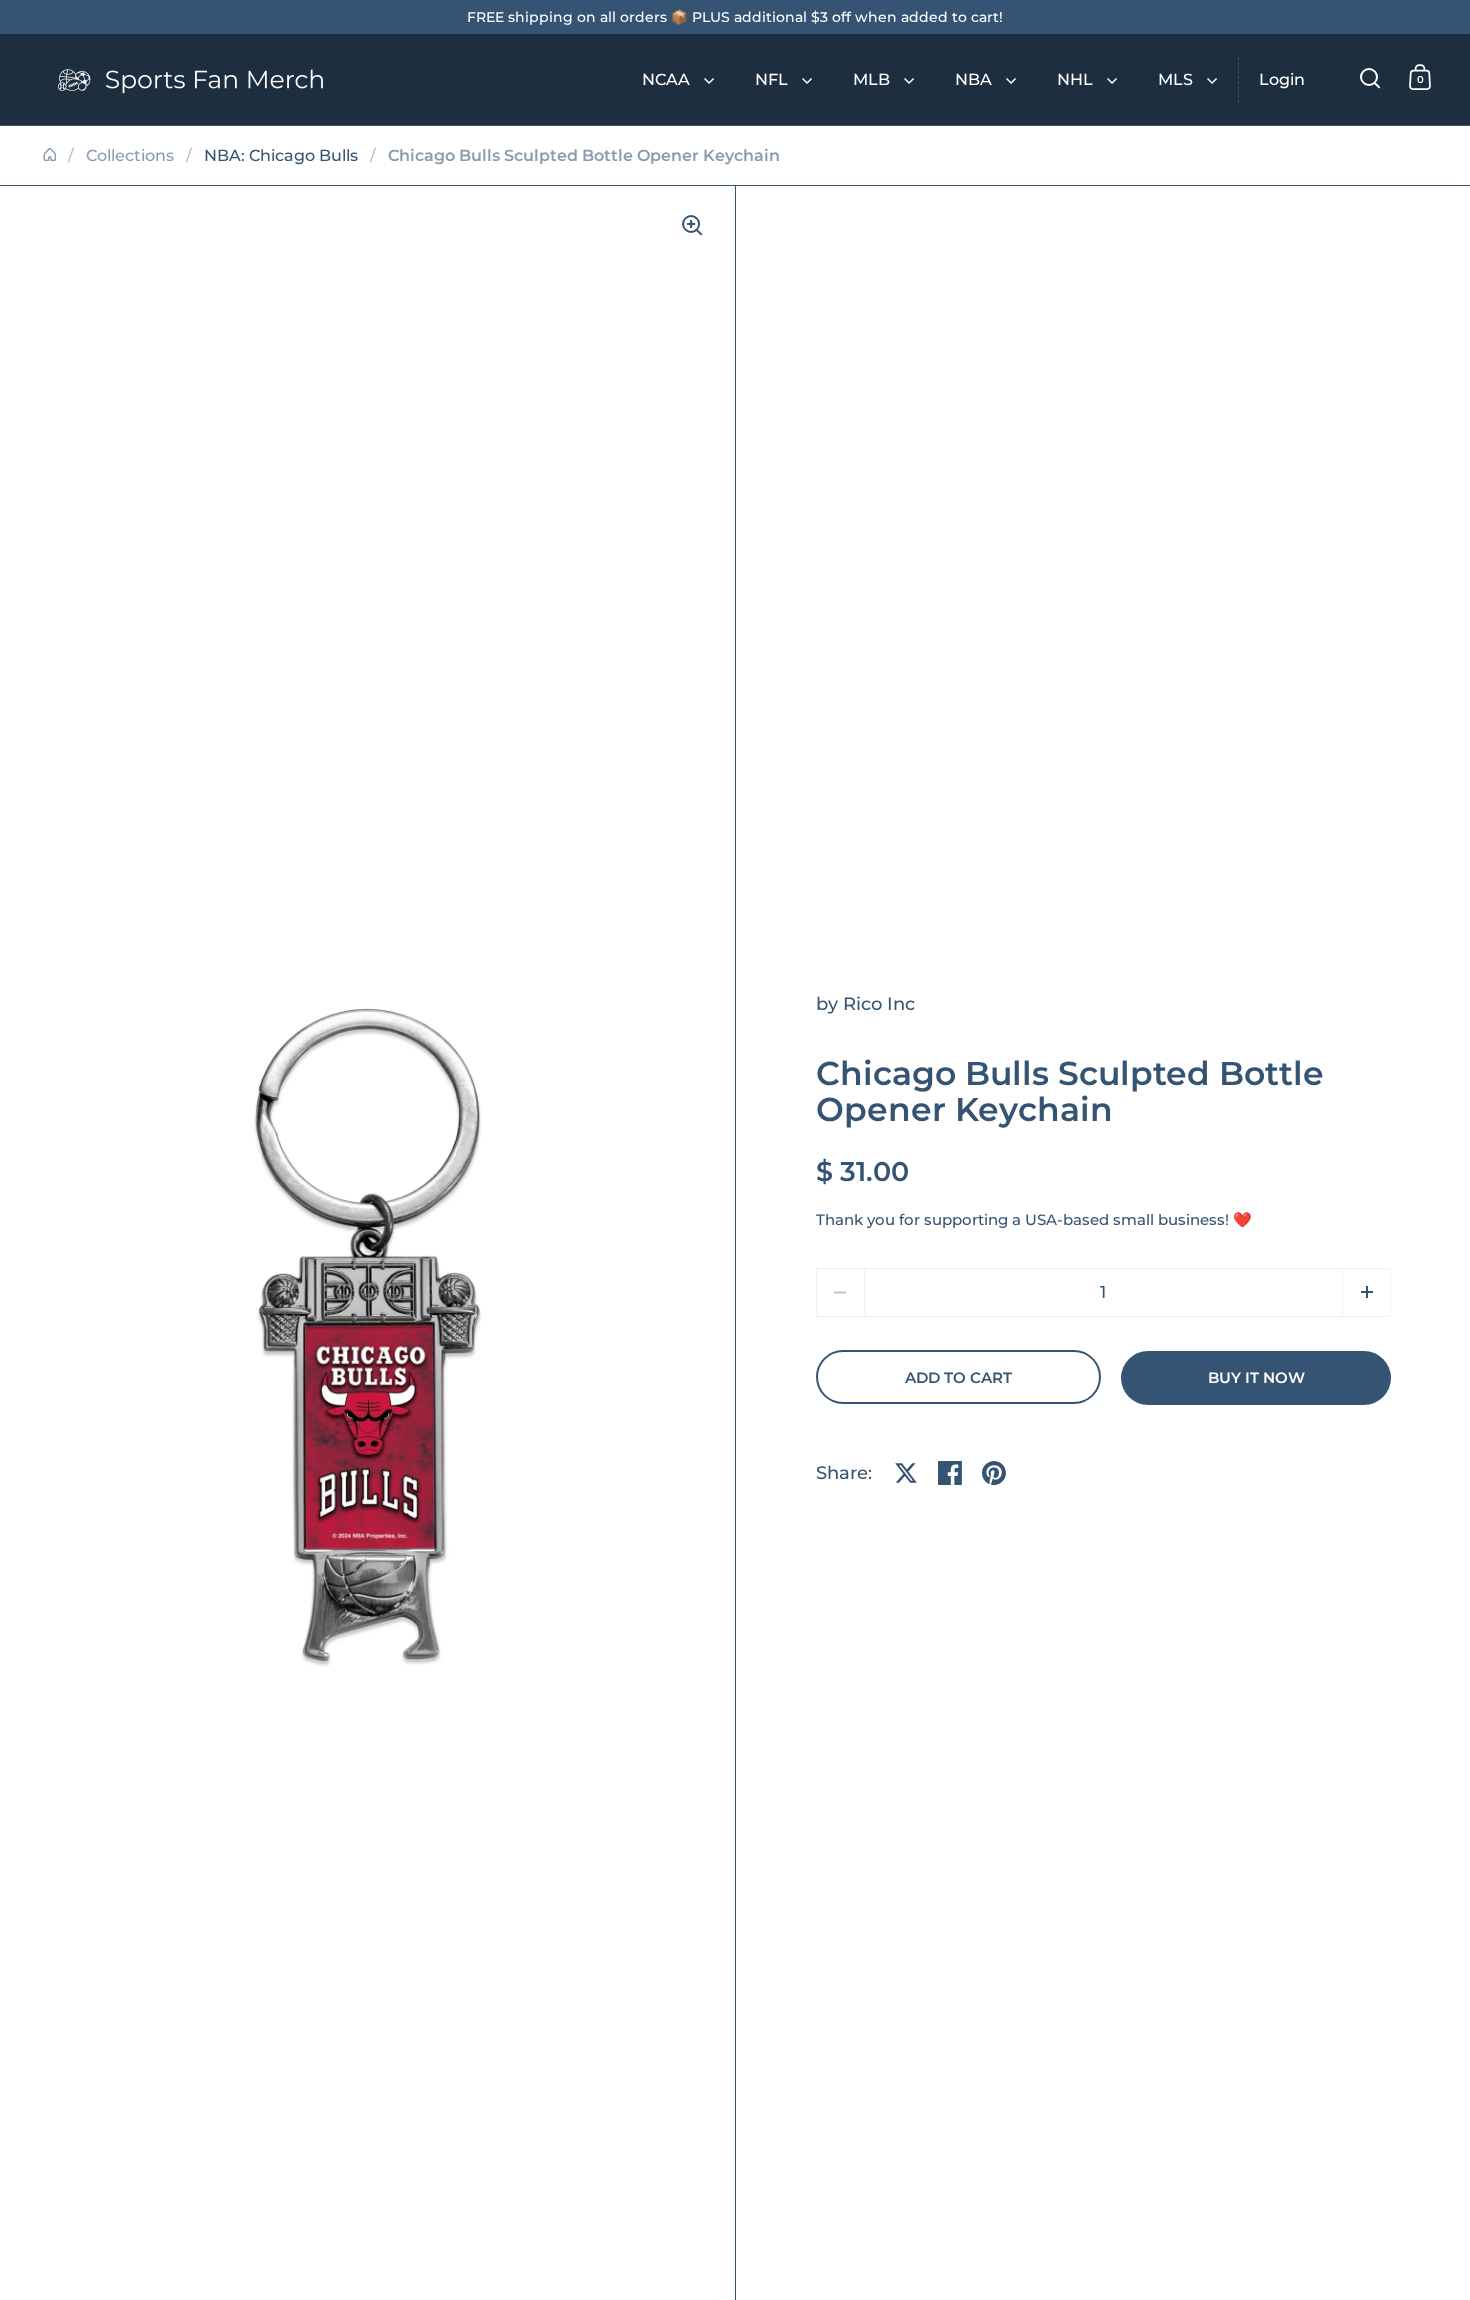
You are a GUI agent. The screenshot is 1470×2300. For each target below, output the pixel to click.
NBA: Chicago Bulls (281, 155)
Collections (130, 155)
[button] (1366, 1292)
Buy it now (1256, 1378)
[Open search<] (1370, 77)
